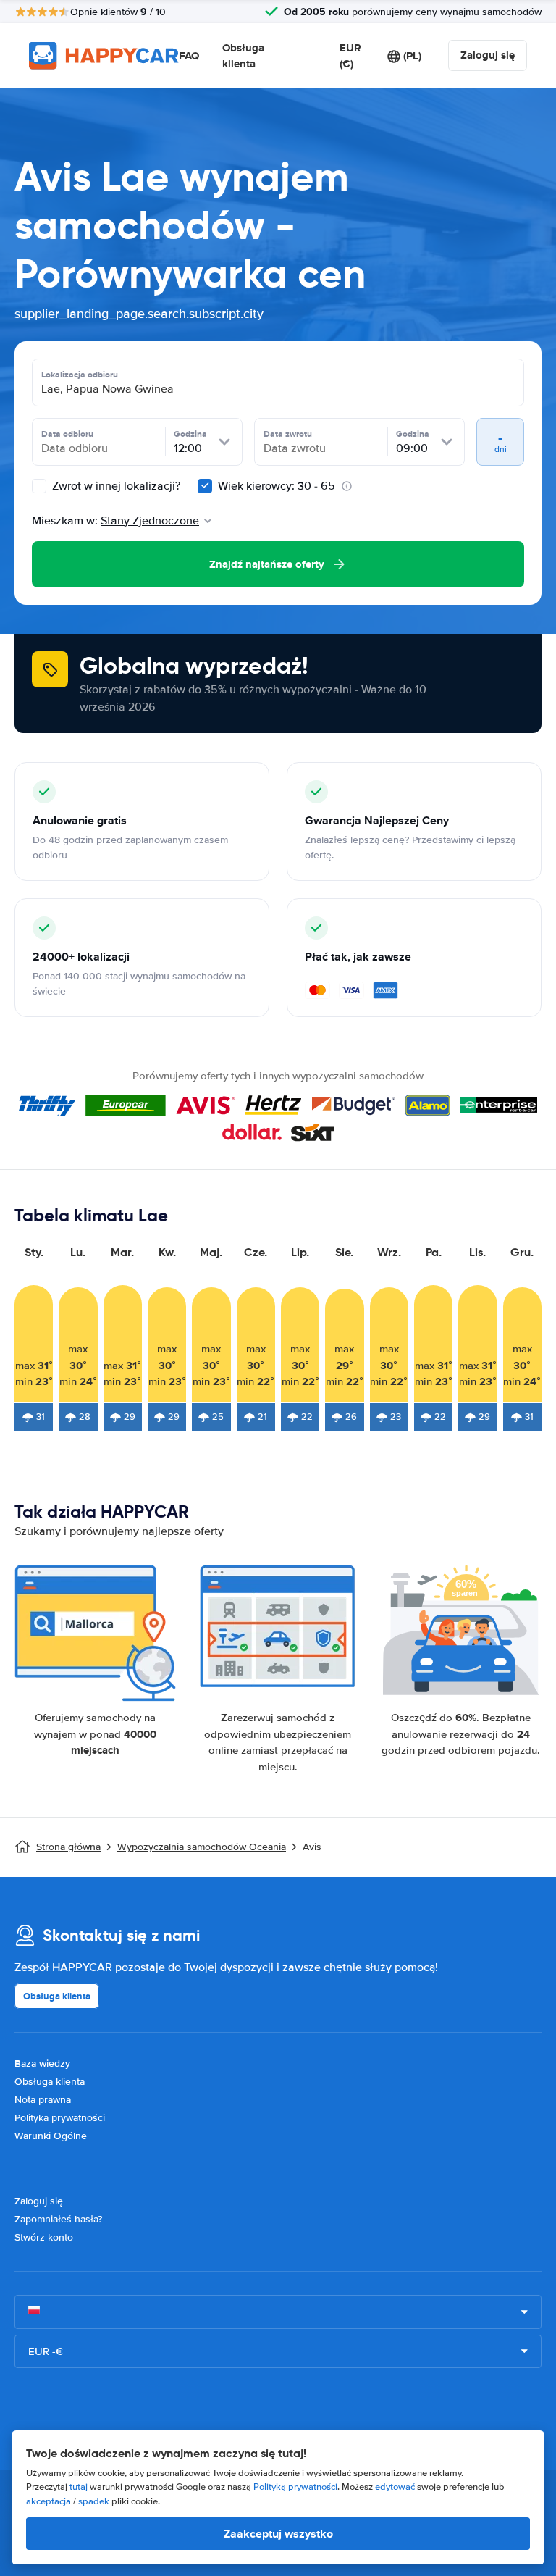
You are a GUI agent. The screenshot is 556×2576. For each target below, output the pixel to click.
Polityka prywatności (60, 2118)
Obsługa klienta (243, 56)
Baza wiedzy (42, 2063)
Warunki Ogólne (51, 2136)
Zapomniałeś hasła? (58, 2219)
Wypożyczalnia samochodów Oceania (202, 1847)
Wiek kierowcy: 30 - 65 (277, 486)
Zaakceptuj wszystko (278, 2534)
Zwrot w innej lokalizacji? (115, 486)
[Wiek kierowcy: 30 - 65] (205, 486)
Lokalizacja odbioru (80, 375)
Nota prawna (43, 2100)
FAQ (189, 56)
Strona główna (68, 1847)
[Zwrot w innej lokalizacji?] (39, 486)
